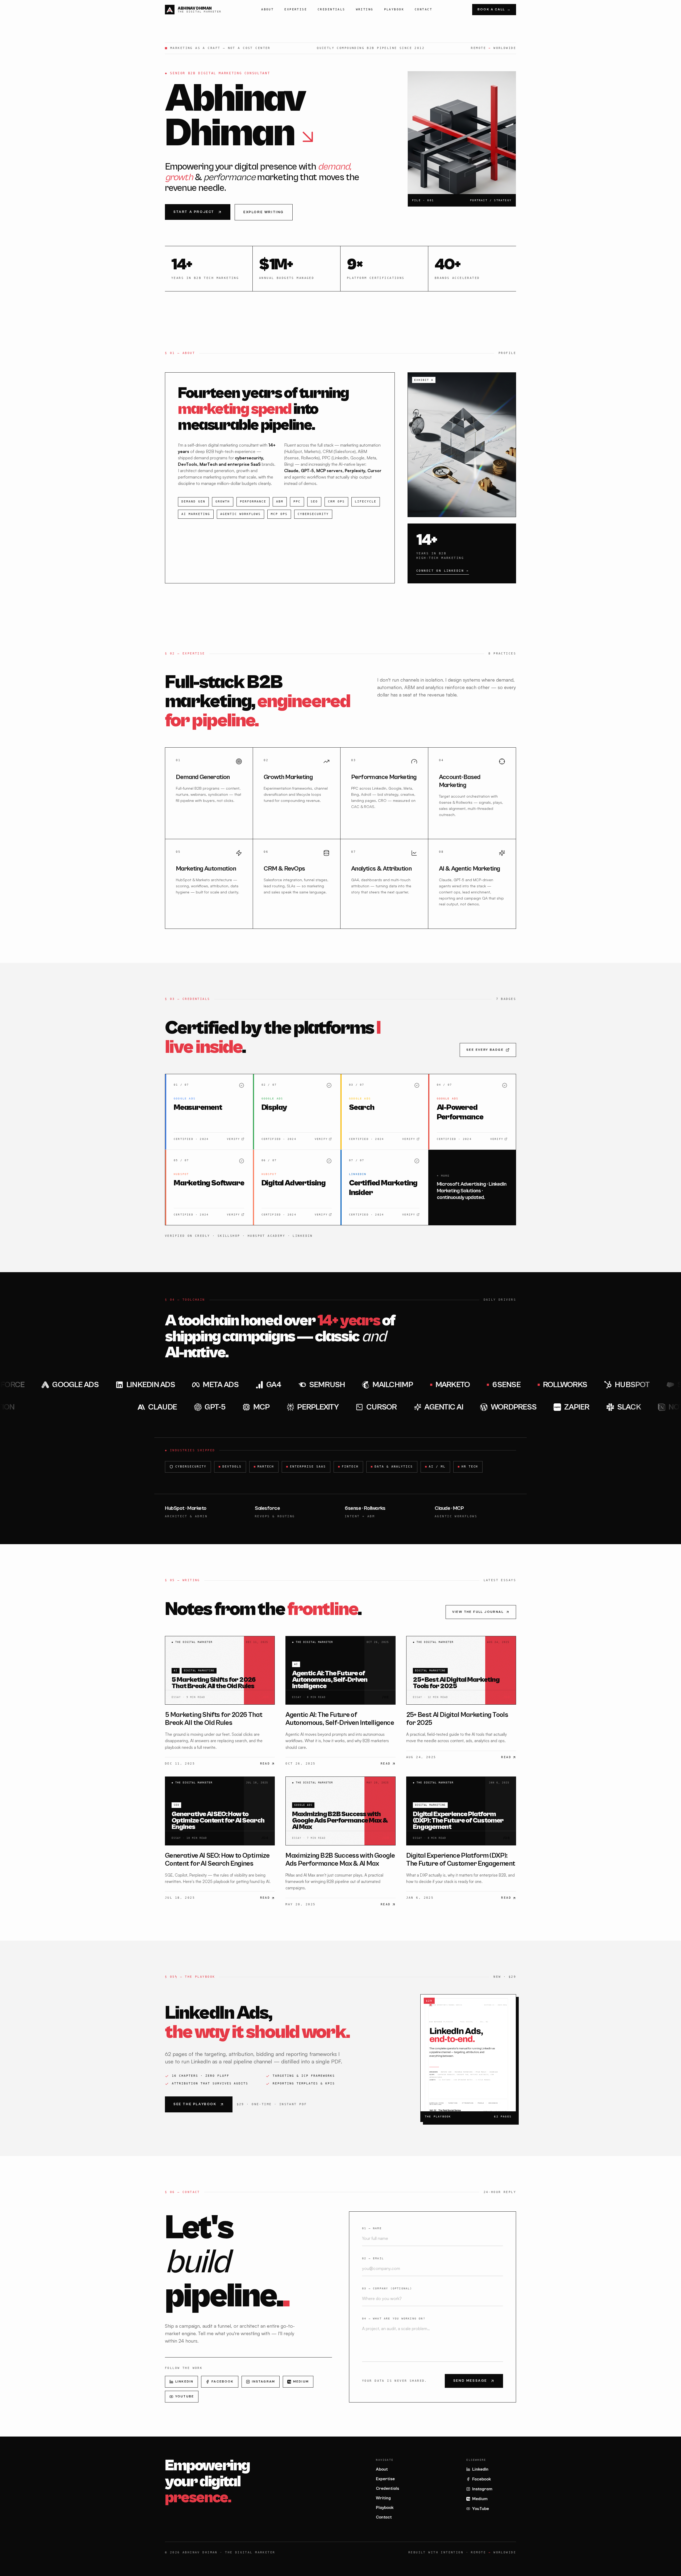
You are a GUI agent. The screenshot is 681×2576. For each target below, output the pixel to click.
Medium (301, 2382)
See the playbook (195, 2104)
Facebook (223, 2382)
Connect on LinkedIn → (443, 571)
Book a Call (494, 9)
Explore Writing (264, 212)
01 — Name (372, 2228)
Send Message (470, 2381)
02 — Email (373, 2258)
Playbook (394, 9)
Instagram (263, 2382)
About (267, 9)
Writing (365, 9)
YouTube (185, 2396)
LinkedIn (184, 2382)
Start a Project (194, 212)
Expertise (296, 9)
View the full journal (478, 1612)
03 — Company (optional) (387, 2288)
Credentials (331, 9)
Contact (423, 9)
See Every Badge (485, 1050)
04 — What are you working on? (394, 2319)
